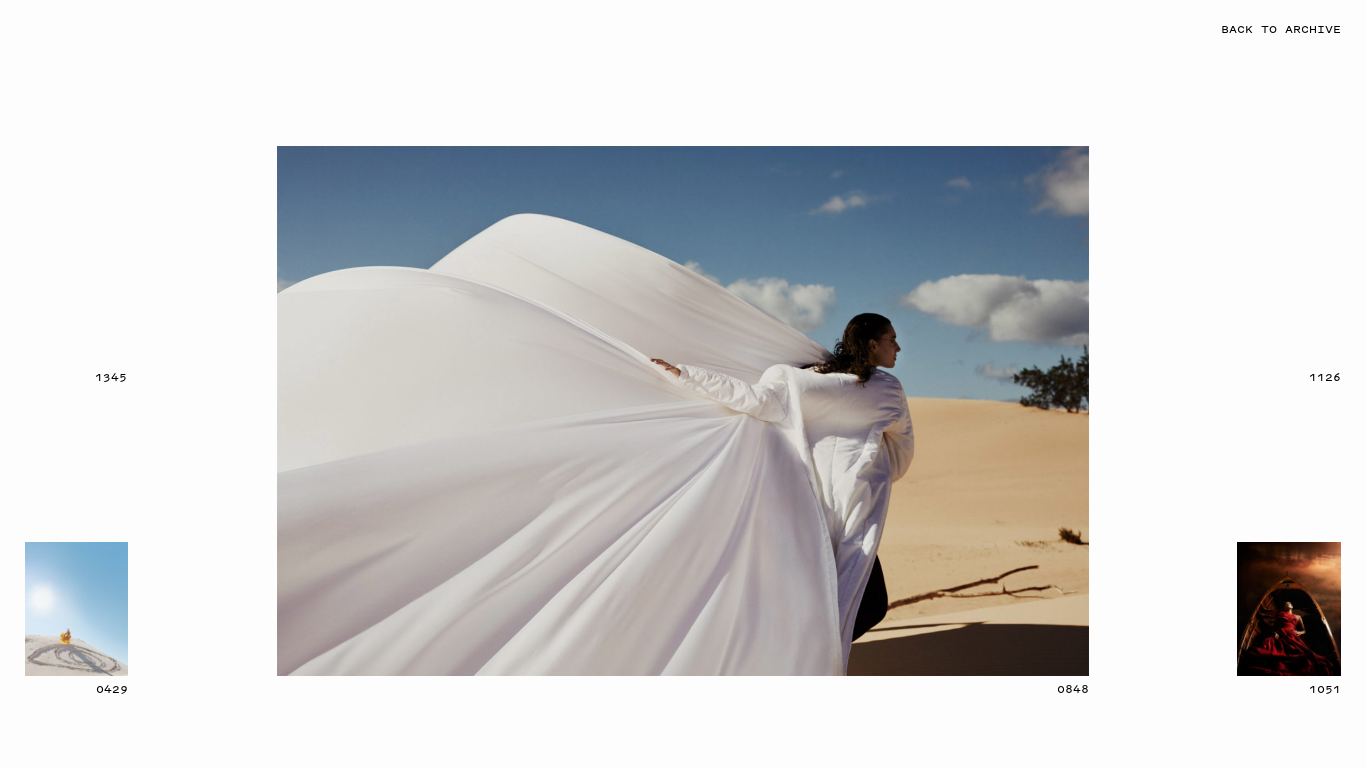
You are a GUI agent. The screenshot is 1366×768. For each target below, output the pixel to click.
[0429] (76, 609)
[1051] (1289, 609)
